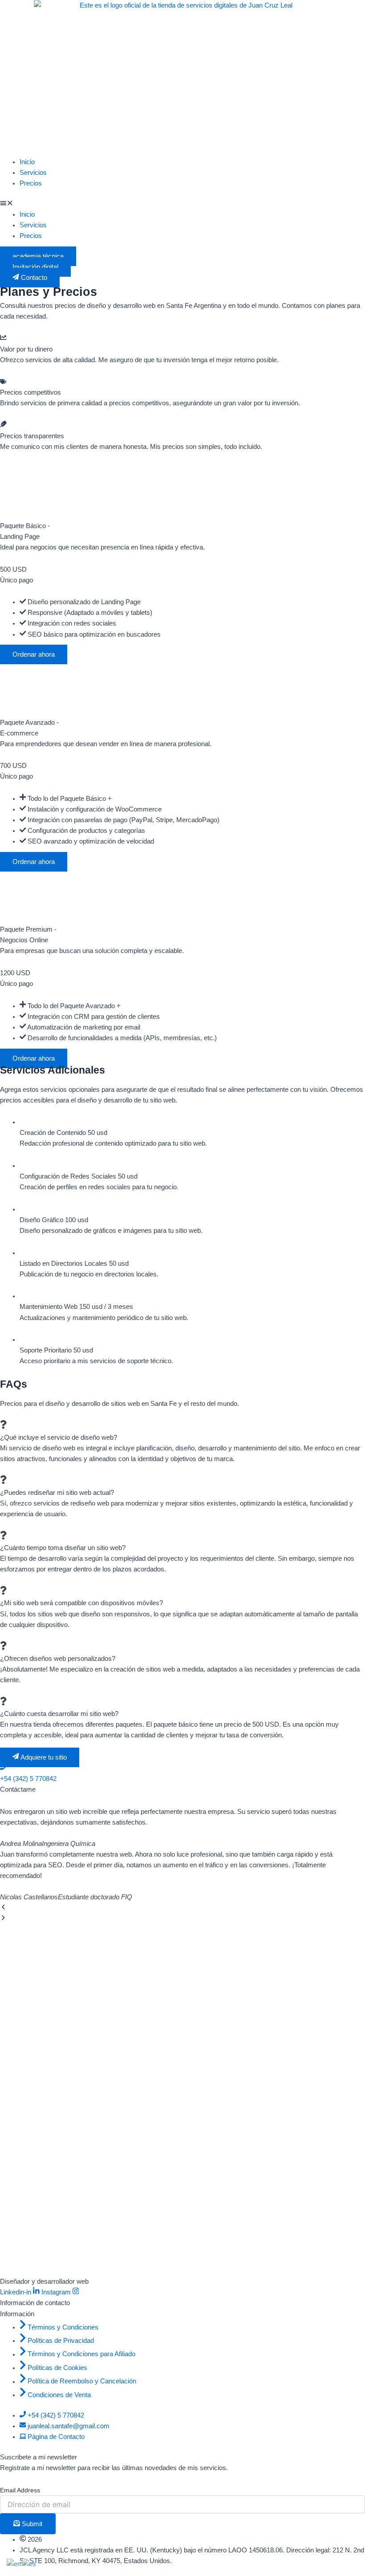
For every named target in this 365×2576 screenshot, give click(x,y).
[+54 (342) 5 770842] (3, 1768)
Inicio (27, 162)
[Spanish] (29, 2564)
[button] (182, 204)
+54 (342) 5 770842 (28, 1779)
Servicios (33, 173)
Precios (31, 183)
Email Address (20, 2490)
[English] (14, 2564)
